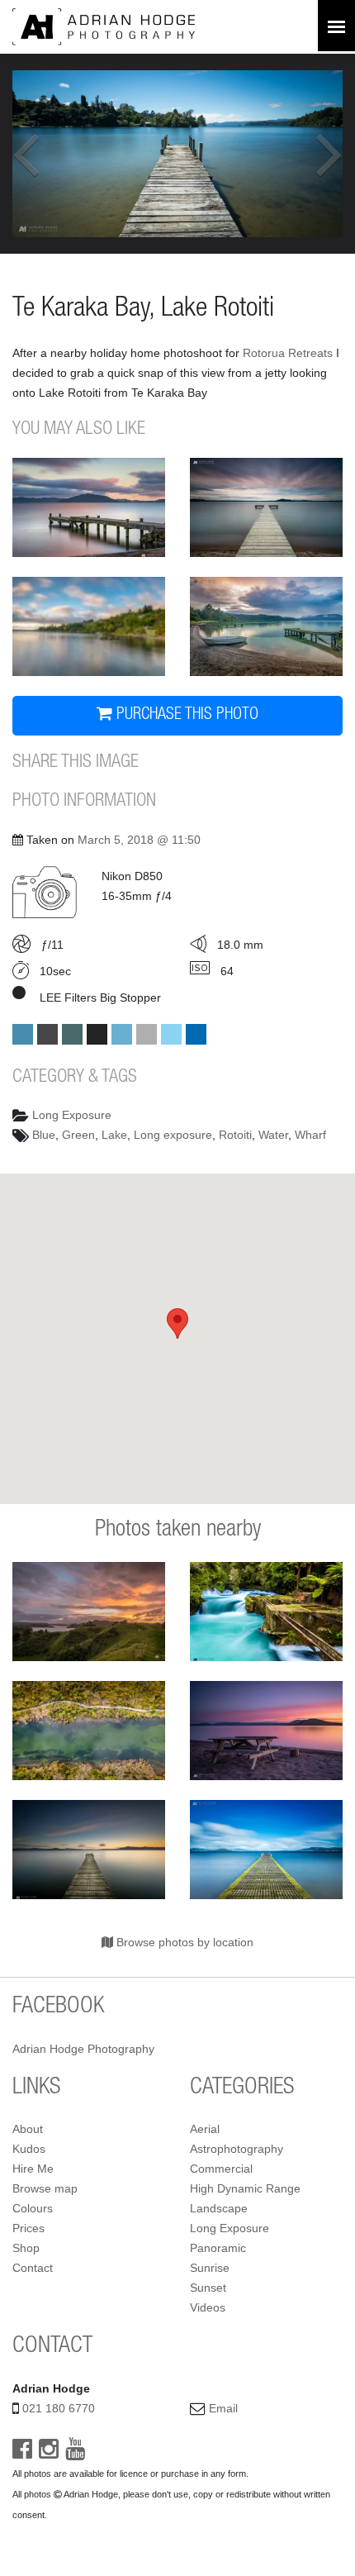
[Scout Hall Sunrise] (89, 507)
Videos (208, 2307)
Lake (114, 1135)
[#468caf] (23, 1034)
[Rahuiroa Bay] (89, 626)
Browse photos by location (183, 1942)
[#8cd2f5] (171, 1034)
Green (78, 1135)
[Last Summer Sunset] (89, 1612)
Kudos (29, 2149)
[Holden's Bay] (266, 507)
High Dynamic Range (245, 2188)
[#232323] (97, 1034)
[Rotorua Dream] (266, 1850)
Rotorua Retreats (288, 353)
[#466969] (72, 1034)
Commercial (221, 2169)
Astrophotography (237, 2149)
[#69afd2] (122, 1034)
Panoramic (218, 2248)
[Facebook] (22, 2453)
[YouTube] (75, 2453)
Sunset (208, 2288)
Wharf (310, 1135)
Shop (26, 2248)
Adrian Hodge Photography (83, 2049)
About (28, 2129)
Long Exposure (72, 1115)
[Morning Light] (266, 626)
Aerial (205, 2129)
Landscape (219, 2208)
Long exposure (173, 1135)
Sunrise (210, 2268)
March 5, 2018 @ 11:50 (139, 840)
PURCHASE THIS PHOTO (185, 716)
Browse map (45, 2188)
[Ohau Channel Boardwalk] (89, 1731)
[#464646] (47, 1034)
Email (223, 2408)
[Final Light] (89, 1850)
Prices (28, 2228)
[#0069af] (196, 1034)
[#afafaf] (147, 1034)
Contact (33, 2268)
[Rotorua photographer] (104, 26)
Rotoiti (235, 1135)
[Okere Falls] (266, 1612)
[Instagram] (49, 2453)
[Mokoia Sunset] (266, 1731)
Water (273, 1135)
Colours (33, 2208)
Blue (44, 1135)
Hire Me (33, 2169)
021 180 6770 (59, 2408)
